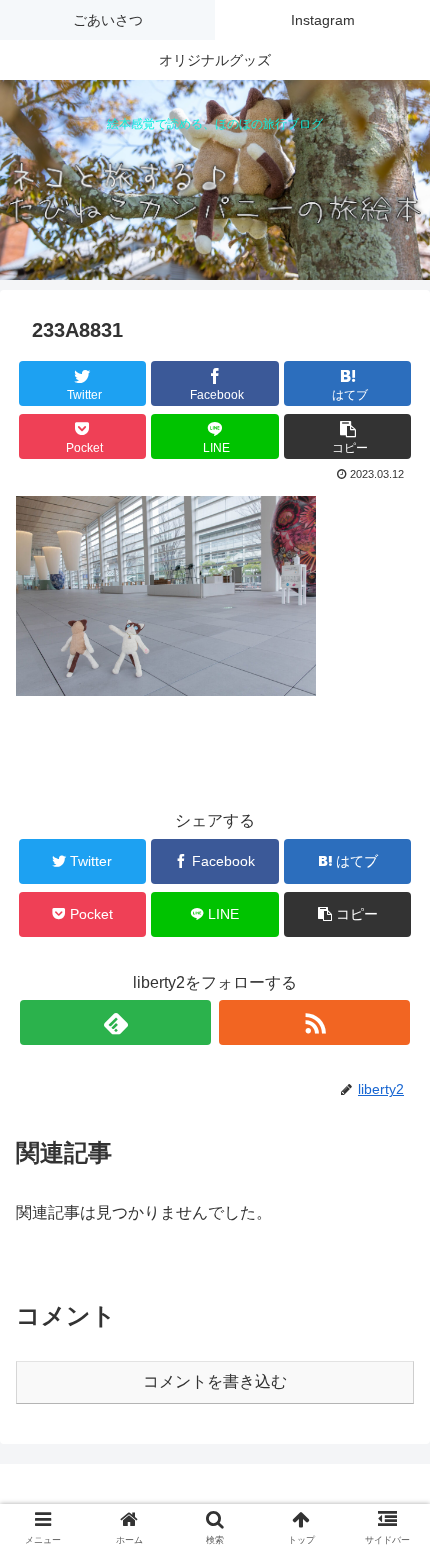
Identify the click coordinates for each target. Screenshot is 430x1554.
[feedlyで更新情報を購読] (115, 1022)
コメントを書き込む (215, 1381)
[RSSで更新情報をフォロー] (314, 1022)
